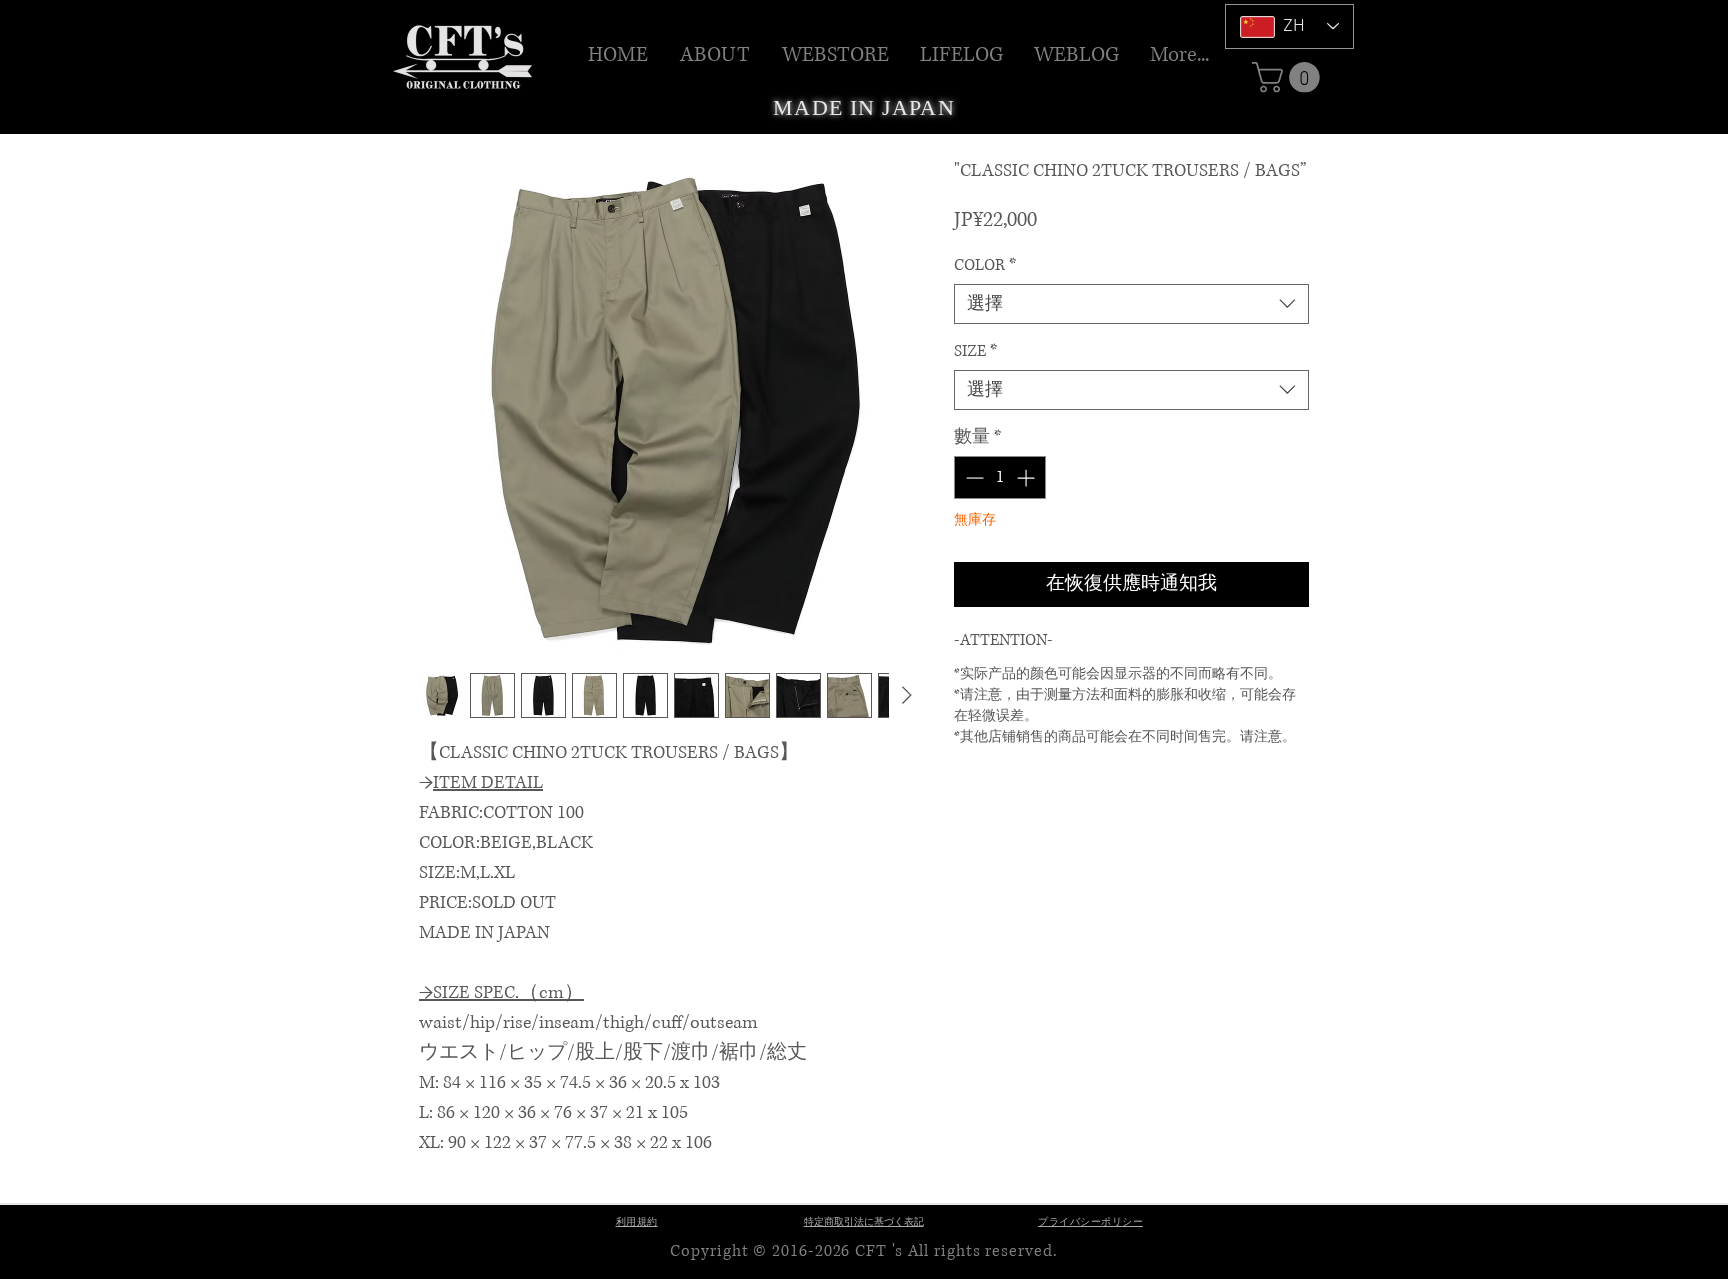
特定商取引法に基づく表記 (864, 1222)
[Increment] (1027, 477)
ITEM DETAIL (488, 783)
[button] (836, 55)
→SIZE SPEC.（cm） (501, 993)
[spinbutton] (1000, 477)
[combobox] (1131, 304)
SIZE (975, 351)
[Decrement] (972, 477)
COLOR (985, 265)
